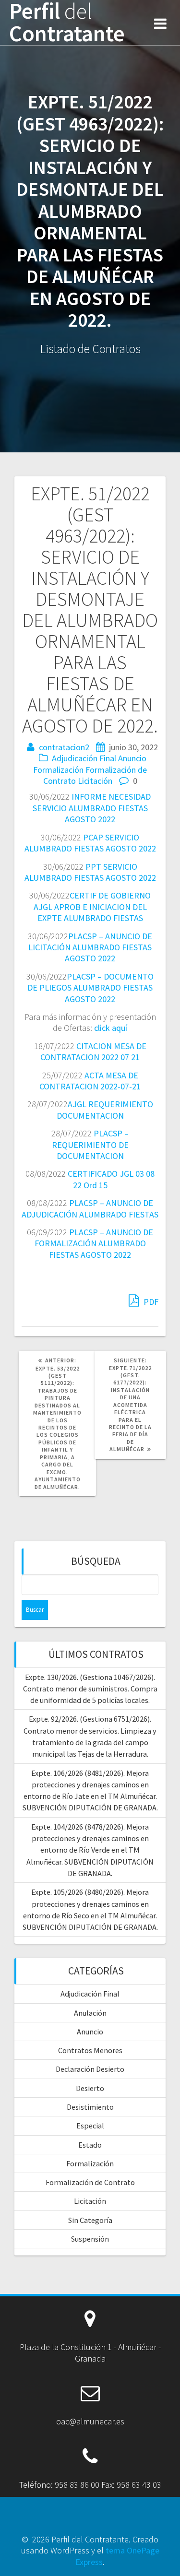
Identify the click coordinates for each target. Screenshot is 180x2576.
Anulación (90, 2013)
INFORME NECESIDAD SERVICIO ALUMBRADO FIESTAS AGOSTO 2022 (92, 808)
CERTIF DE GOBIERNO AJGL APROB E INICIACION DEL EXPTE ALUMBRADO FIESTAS (92, 907)
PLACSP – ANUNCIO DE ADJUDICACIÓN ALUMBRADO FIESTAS (90, 1208)
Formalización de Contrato (90, 2182)
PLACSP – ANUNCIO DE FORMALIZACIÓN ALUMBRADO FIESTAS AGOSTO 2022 (94, 1243)
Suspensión (90, 2239)
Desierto (90, 2088)
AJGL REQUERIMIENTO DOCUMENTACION (105, 1110)
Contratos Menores (90, 2050)
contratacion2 (64, 747)
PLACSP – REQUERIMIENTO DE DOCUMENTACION (90, 1145)
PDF (150, 1302)
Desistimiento (90, 2107)
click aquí (111, 1028)
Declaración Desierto (90, 2069)
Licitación (95, 781)
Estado (90, 2145)
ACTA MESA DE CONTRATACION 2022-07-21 (90, 1081)
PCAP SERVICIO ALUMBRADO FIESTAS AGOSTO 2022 (90, 843)
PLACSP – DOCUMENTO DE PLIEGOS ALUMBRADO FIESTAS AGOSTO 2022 (90, 988)
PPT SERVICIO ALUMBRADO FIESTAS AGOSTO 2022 (90, 872)
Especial (90, 2126)
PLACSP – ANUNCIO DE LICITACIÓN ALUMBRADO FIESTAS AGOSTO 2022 (90, 947)
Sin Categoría (90, 2220)
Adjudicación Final (84, 758)
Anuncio (132, 758)
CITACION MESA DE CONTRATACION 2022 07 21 (93, 1052)
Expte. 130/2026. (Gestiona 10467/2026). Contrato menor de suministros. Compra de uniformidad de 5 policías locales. (90, 1689)
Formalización (58, 770)
